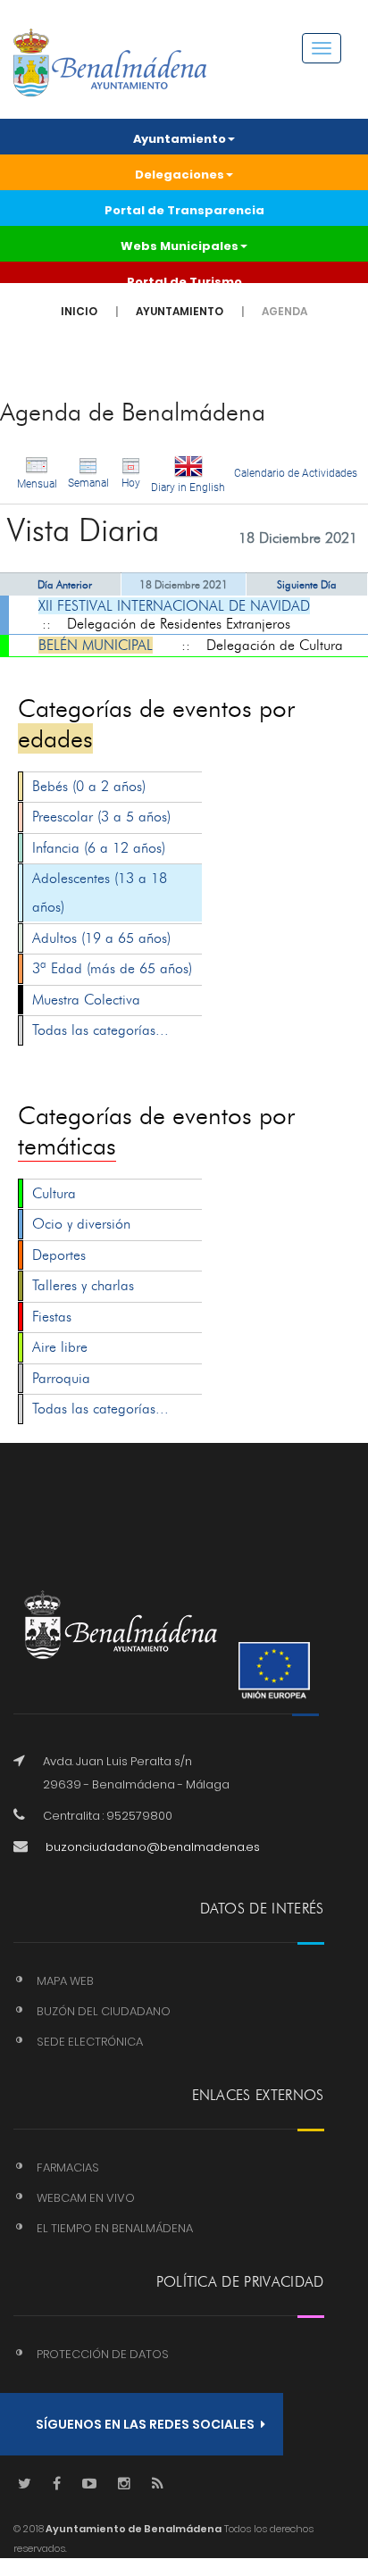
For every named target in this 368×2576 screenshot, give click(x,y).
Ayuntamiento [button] (180, 139)
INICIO (79, 311)
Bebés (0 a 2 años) (89, 786)
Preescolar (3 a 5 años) (101, 817)
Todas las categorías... (100, 1030)
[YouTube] (89, 2484)
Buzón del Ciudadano (104, 2011)
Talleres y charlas (83, 1285)
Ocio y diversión (81, 1224)
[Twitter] (25, 2484)
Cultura (54, 1193)
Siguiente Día (307, 584)
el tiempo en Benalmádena (115, 2228)
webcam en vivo (86, 2198)
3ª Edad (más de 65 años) (112, 968)
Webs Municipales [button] (180, 246)
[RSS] (158, 2484)
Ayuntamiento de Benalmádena (133, 2529)
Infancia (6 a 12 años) (99, 848)
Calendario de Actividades (296, 473)
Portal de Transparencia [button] (184, 210)
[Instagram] (124, 2484)
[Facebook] (57, 2484)
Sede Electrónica (90, 2042)
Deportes (59, 1255)
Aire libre (60, 1347)
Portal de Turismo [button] (184, 282)
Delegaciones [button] (180, 175)
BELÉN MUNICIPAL (96, 645)
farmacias (68, 2168)
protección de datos (103, 2354)
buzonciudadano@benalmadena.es (153, 1847)
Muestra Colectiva (86, 1000)
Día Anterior (65, 584)
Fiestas (52, 1317)
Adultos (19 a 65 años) (101, 938)
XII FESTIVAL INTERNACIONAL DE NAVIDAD (174, 606)
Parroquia (61, 1378)
